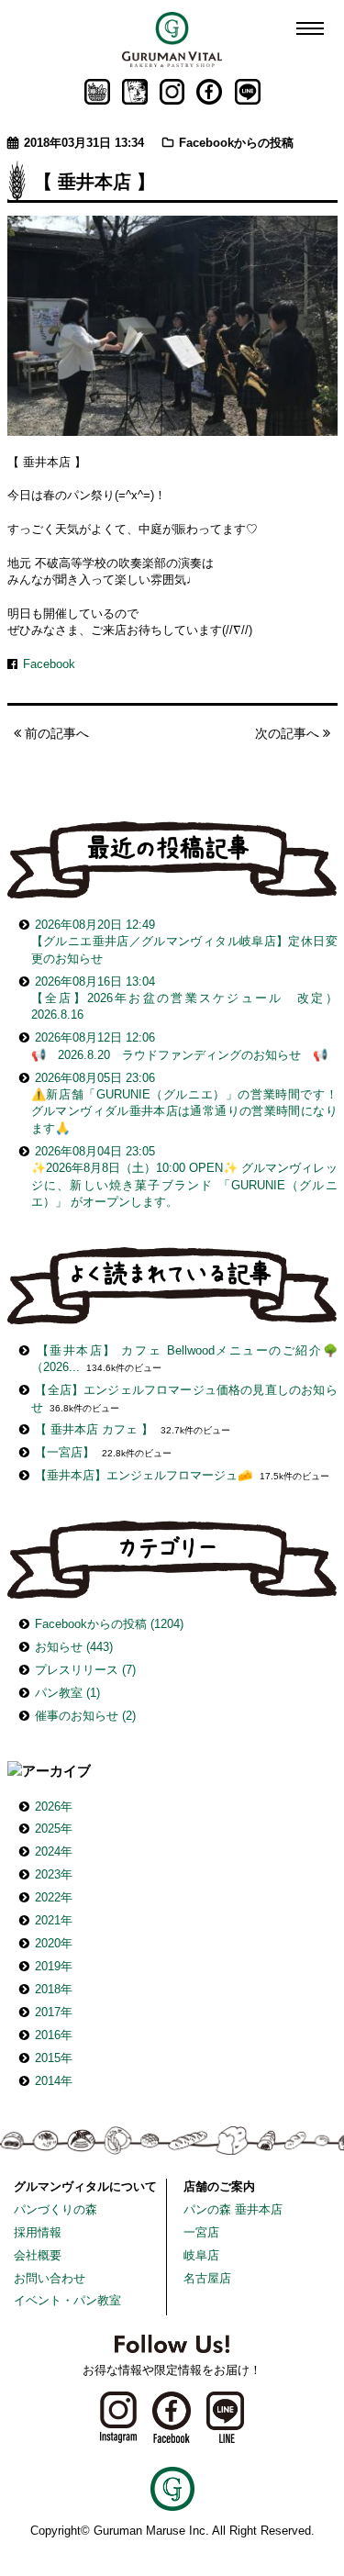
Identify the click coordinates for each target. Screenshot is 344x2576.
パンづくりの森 (55, 2209)
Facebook (49, 664)
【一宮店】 (65, 1452)
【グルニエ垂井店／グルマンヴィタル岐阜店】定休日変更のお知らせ (184, 942)
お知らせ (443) (74, 1647)
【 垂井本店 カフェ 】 (94, 1429)
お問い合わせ (50, 2278)
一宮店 (201, 2232)
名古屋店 (207, 2278)
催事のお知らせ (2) (85, 1716)
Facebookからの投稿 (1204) (109, 1624)
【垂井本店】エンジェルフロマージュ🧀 (144, 1475)
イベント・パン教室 (67, 2300)
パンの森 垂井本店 (233, 2209)
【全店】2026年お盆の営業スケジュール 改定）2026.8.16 (184, 998)
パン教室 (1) (67, 1693)
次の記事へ (289, 733)
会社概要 (38, 2255)
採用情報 (38, 2232)
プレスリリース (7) (85, 1670)
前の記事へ (55, 733)
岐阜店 (201, 2255)
